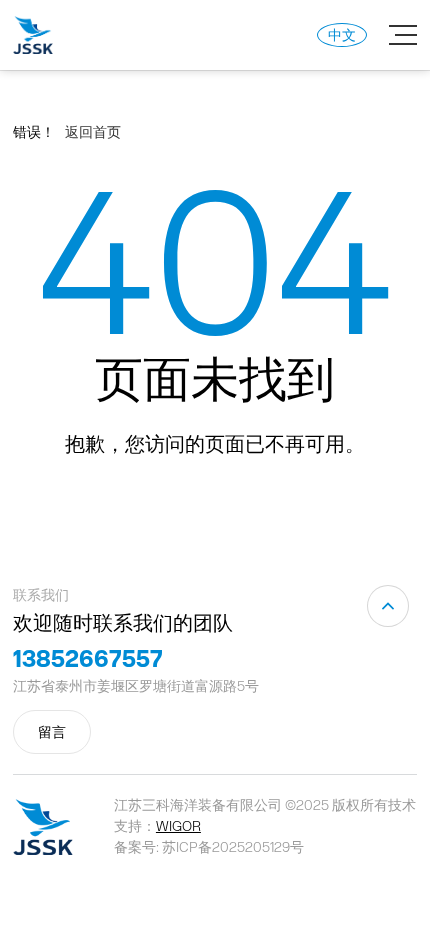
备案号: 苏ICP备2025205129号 (209, 847)
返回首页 (93, 132)
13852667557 (88, 658)
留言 (52, 732)
